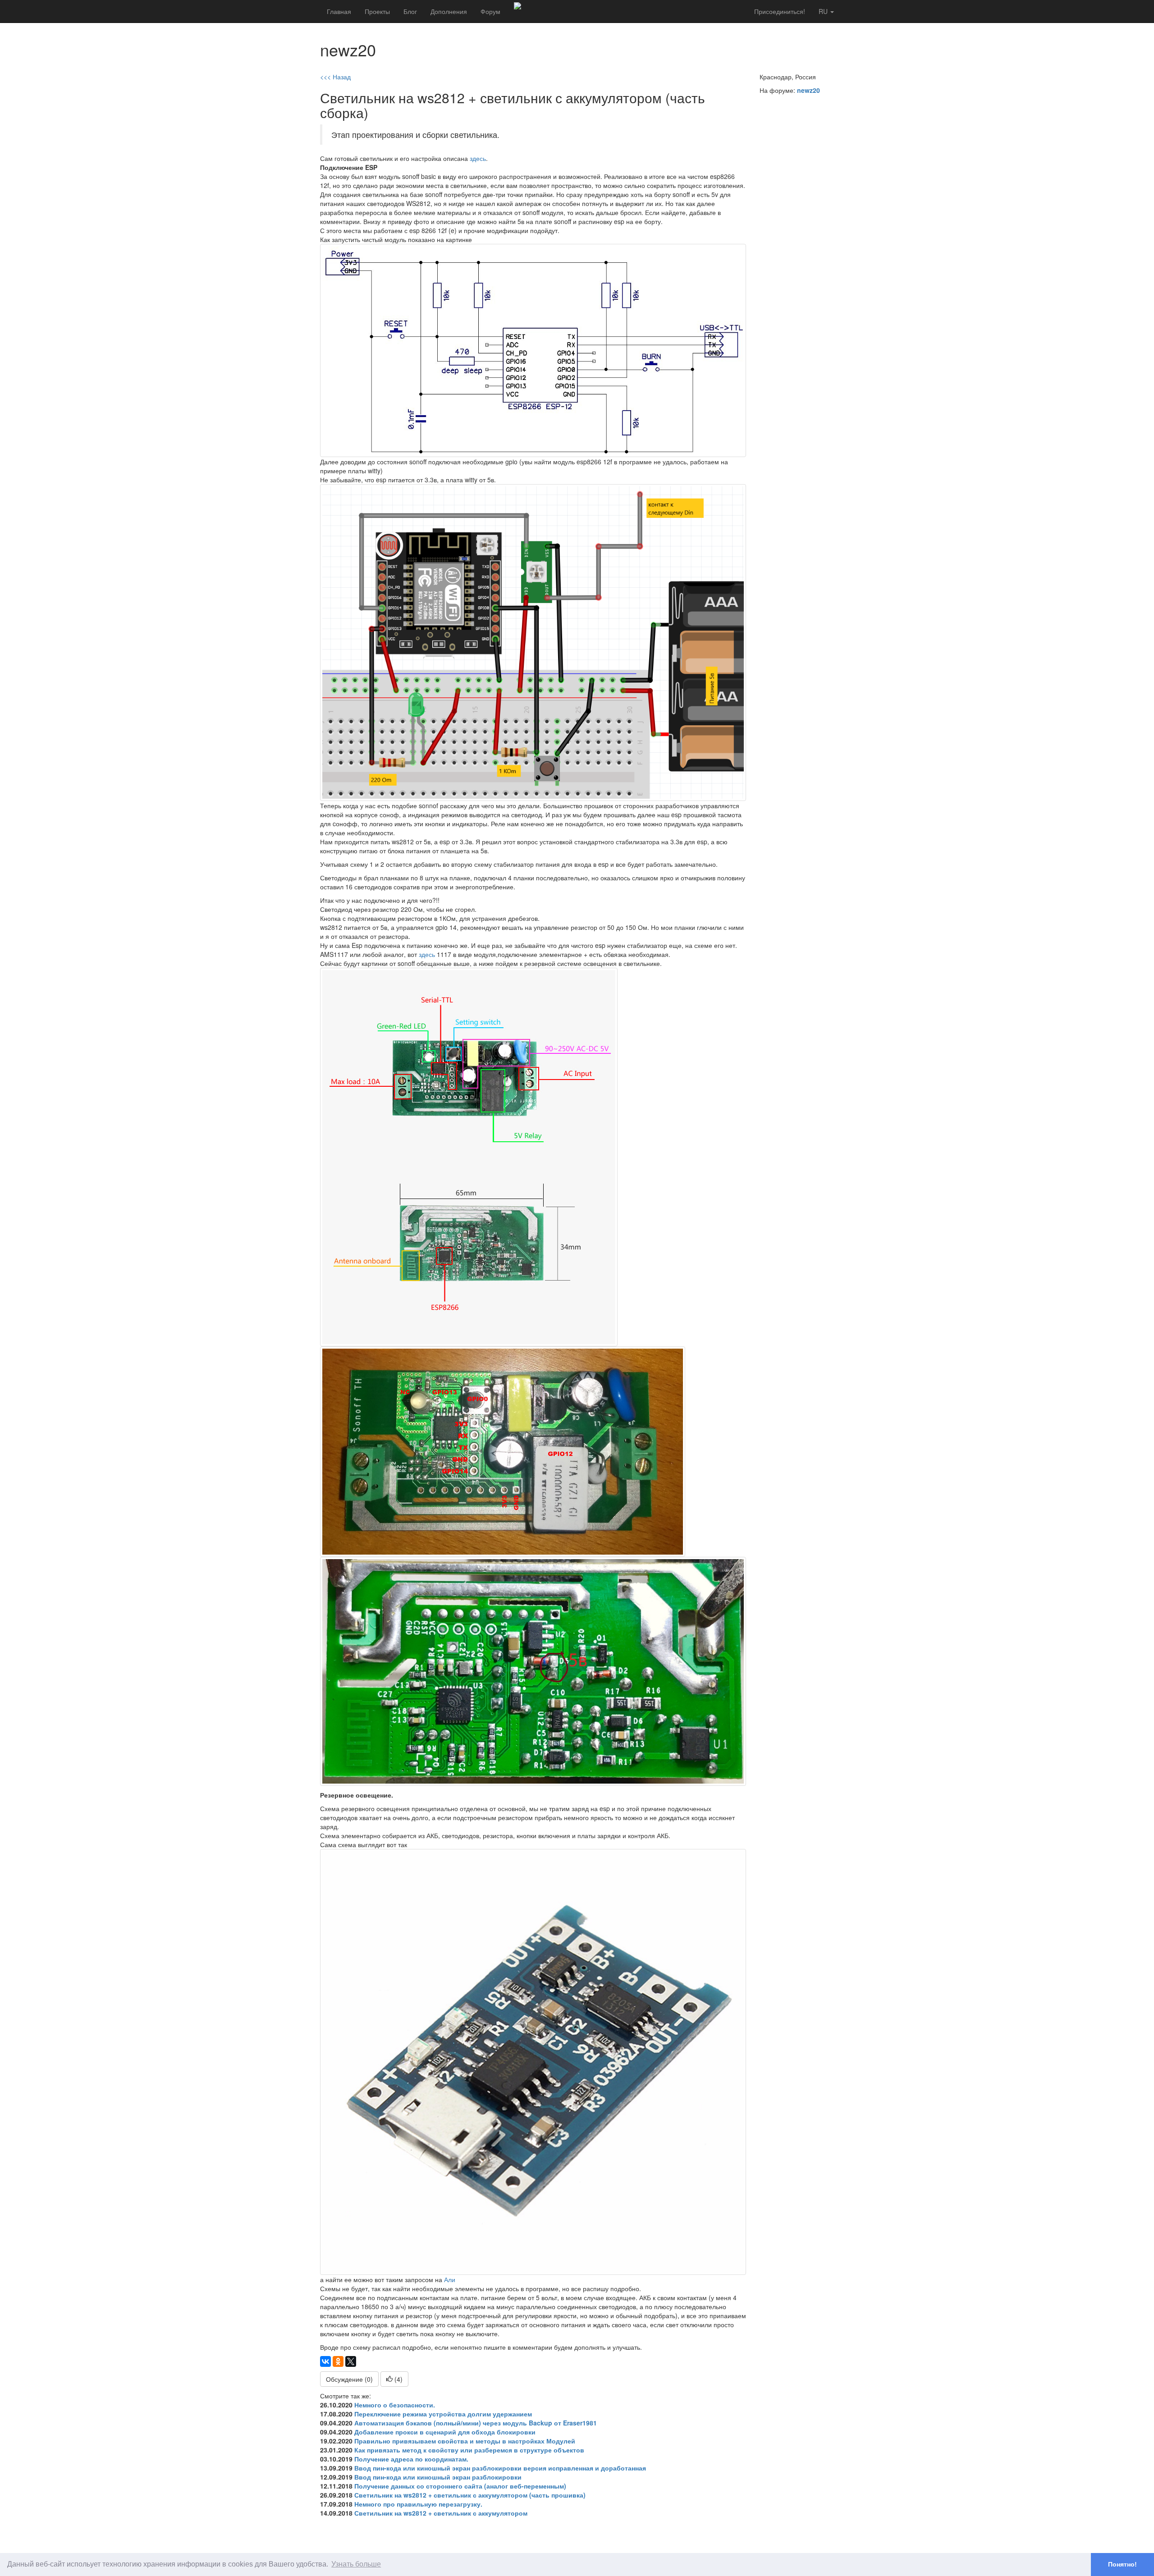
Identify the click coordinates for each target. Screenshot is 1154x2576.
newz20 (808, 90)
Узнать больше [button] (356, 2564)
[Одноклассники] (338, 2361)
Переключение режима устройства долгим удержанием (443, 2414)
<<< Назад (335, 77)
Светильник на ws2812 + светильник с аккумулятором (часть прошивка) (470, 2495)
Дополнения (449, 11)
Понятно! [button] (1122, 2564)
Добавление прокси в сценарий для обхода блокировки (445, 2432)
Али (450, 2279)
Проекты (377, 11)
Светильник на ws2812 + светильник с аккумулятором (441, 2513)
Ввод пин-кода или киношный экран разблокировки (438, 2477)
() (398, 2379)
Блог (410, 11)
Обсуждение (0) (349, 2379)
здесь (478, 158)
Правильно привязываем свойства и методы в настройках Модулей (465, 2441)
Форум (490, 11)
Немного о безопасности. (395, 2405)
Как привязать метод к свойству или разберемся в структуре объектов (469, 2450)
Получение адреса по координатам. (411, 2459)
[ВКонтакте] (325, 2361)
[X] (351, 2361)
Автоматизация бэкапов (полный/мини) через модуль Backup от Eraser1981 (476, 2423)
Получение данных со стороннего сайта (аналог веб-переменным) (460, 2486)
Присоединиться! (780, 11)
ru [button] (824, 11)
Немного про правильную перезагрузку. (418, 2504)
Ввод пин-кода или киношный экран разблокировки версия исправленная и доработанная (500, 2468)
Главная (339, 11)
